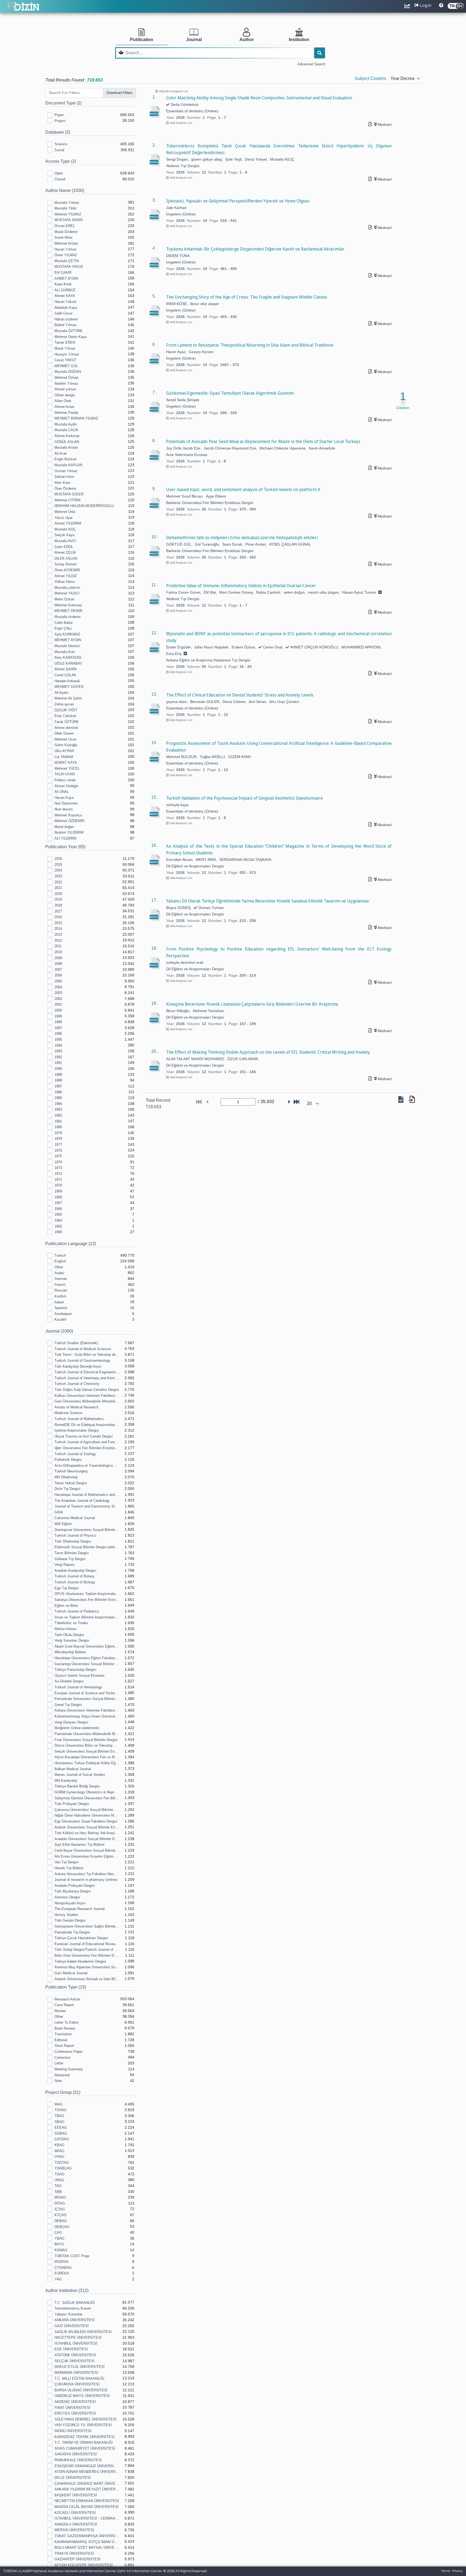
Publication (142, 40)
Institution (299, 40)
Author (247, 40)
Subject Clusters (370, 78)
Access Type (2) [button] (61, 161)
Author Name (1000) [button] (65, 190)
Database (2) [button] (58, 132)
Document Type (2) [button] (64, 103)
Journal (194, 40)
